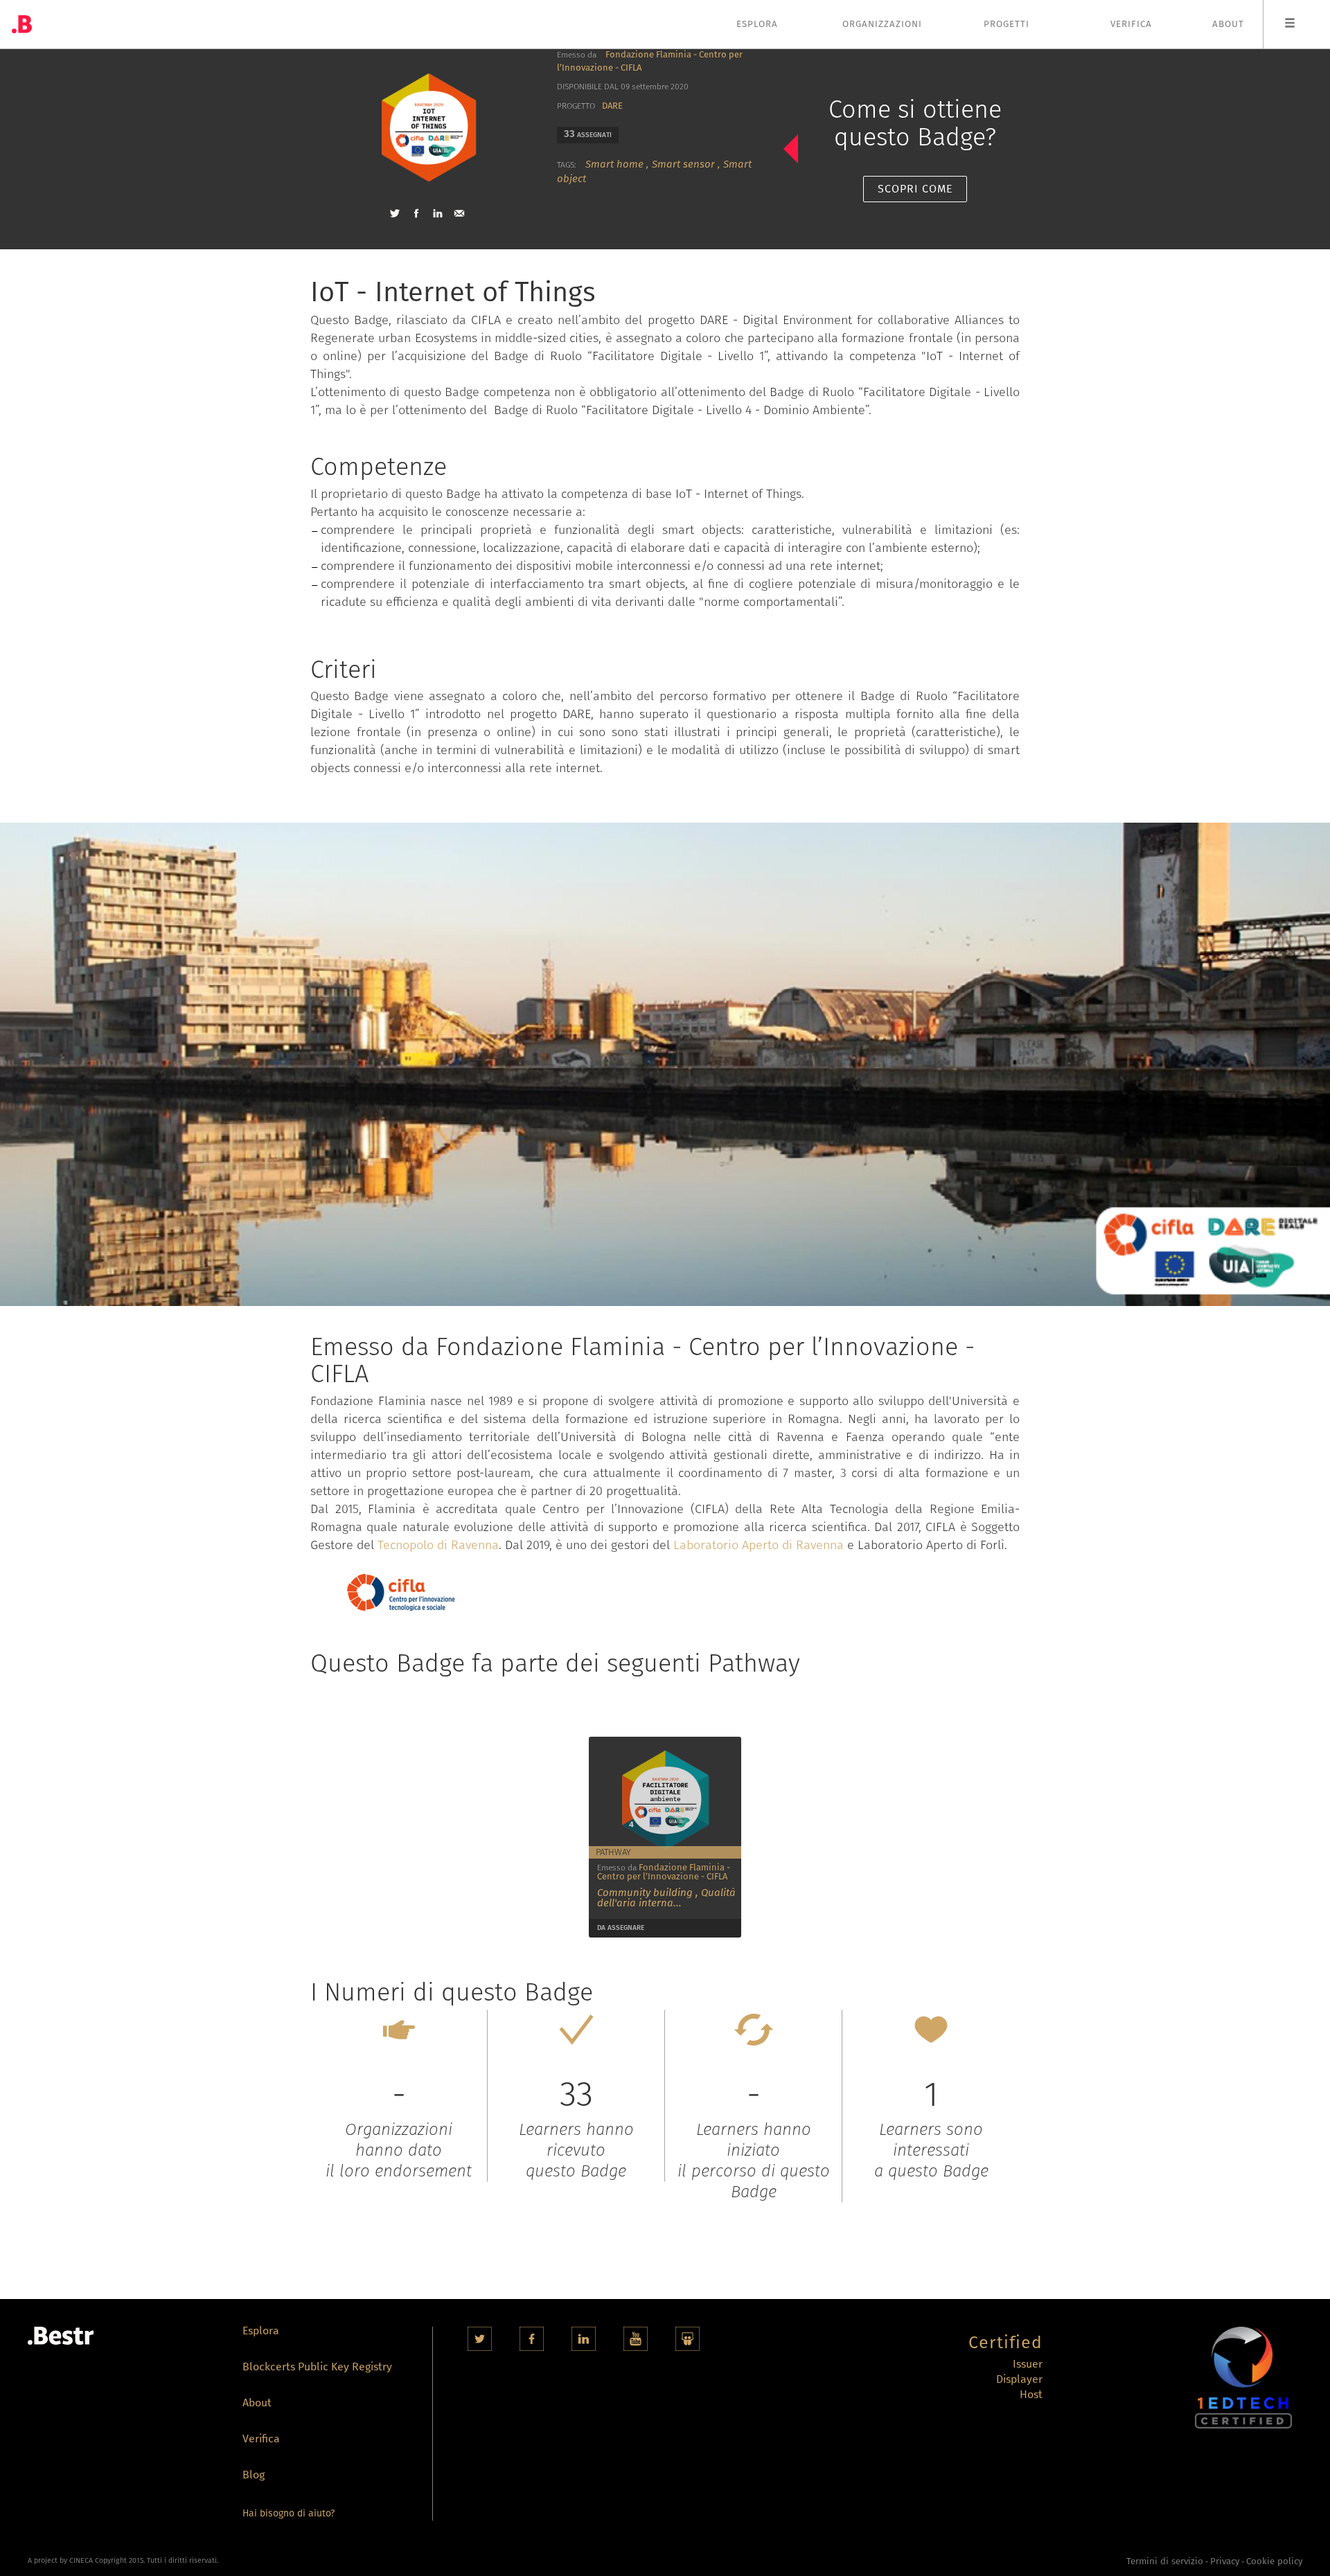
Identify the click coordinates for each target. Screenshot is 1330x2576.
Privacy (1225, 2561)
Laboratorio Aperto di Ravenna (759, 1545)
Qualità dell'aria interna (666, 1898)
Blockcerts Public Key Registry (317, 2368)
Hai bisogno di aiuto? (289, 2513)
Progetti (1007, 24)
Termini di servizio (1165, 2561)
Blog (254, 2476)
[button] (395, 213)
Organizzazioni (882, 24)
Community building (645, 1893)
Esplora (757, 24)
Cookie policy (1274, 2561)
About (1228, 24)
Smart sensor (683, 164)
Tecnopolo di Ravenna (438, 1545)
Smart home (614, 164)
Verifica (1131, 24)
